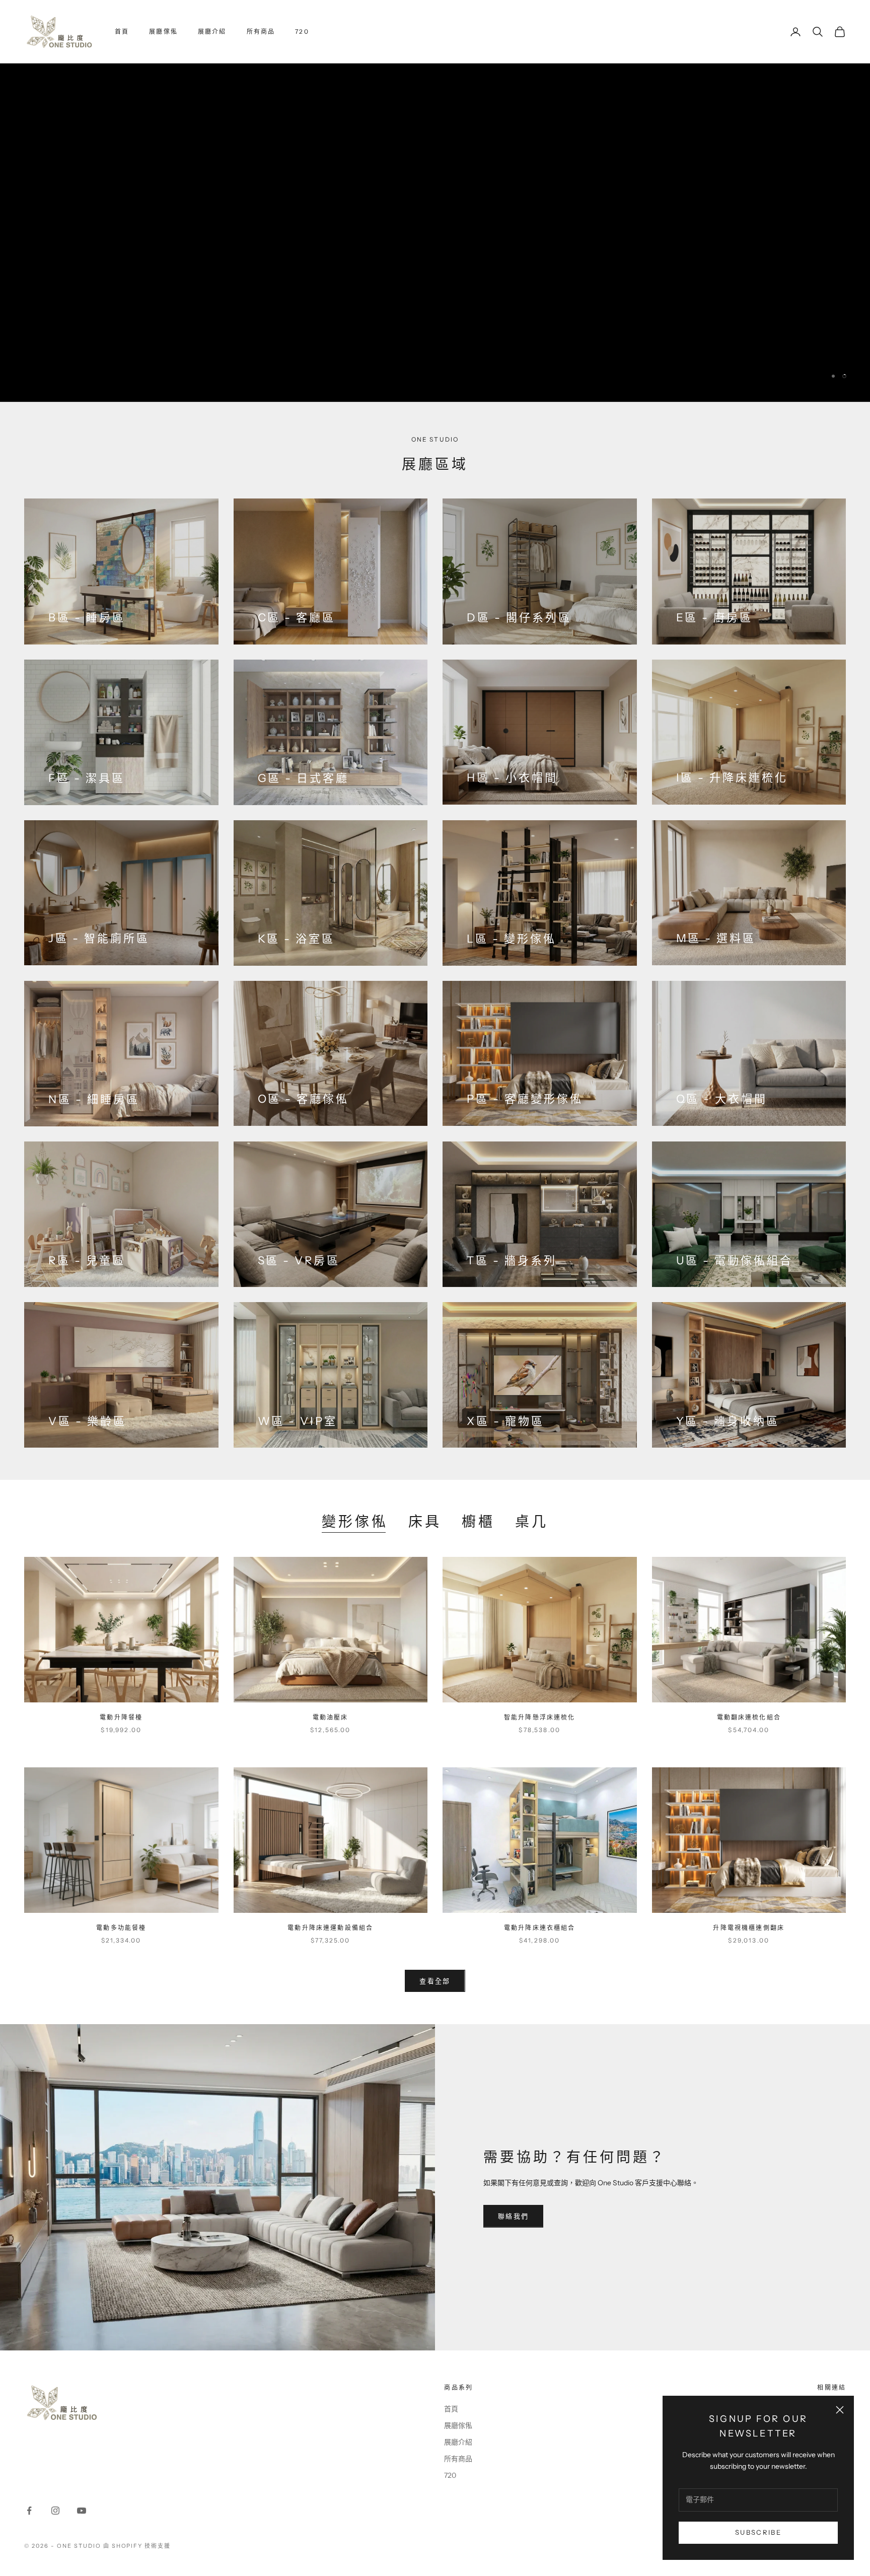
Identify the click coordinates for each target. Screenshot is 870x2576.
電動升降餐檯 (121, 1717)
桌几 (532, 1522)
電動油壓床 (331, 1717)
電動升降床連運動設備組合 (330, 1928)
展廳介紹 (212, 31)
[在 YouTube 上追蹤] (82, 2511)
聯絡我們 (513, 2216)
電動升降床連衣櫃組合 (540, 1928)
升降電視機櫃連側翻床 (749, 1928)
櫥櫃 (478, 1522)
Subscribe (758, 2532)
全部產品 (64, 286)
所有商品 (261, 31)
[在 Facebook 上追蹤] (29, 2511)
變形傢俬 (355, 1522)
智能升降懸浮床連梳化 (540, 1717)
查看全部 (435, 1981)
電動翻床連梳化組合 (749, 1717)
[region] (435, 233)
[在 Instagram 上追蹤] (55, 2511)
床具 (425, 1522)
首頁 (122, 31)
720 (302, 31)
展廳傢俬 (163, 31)
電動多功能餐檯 (121, 1928)
